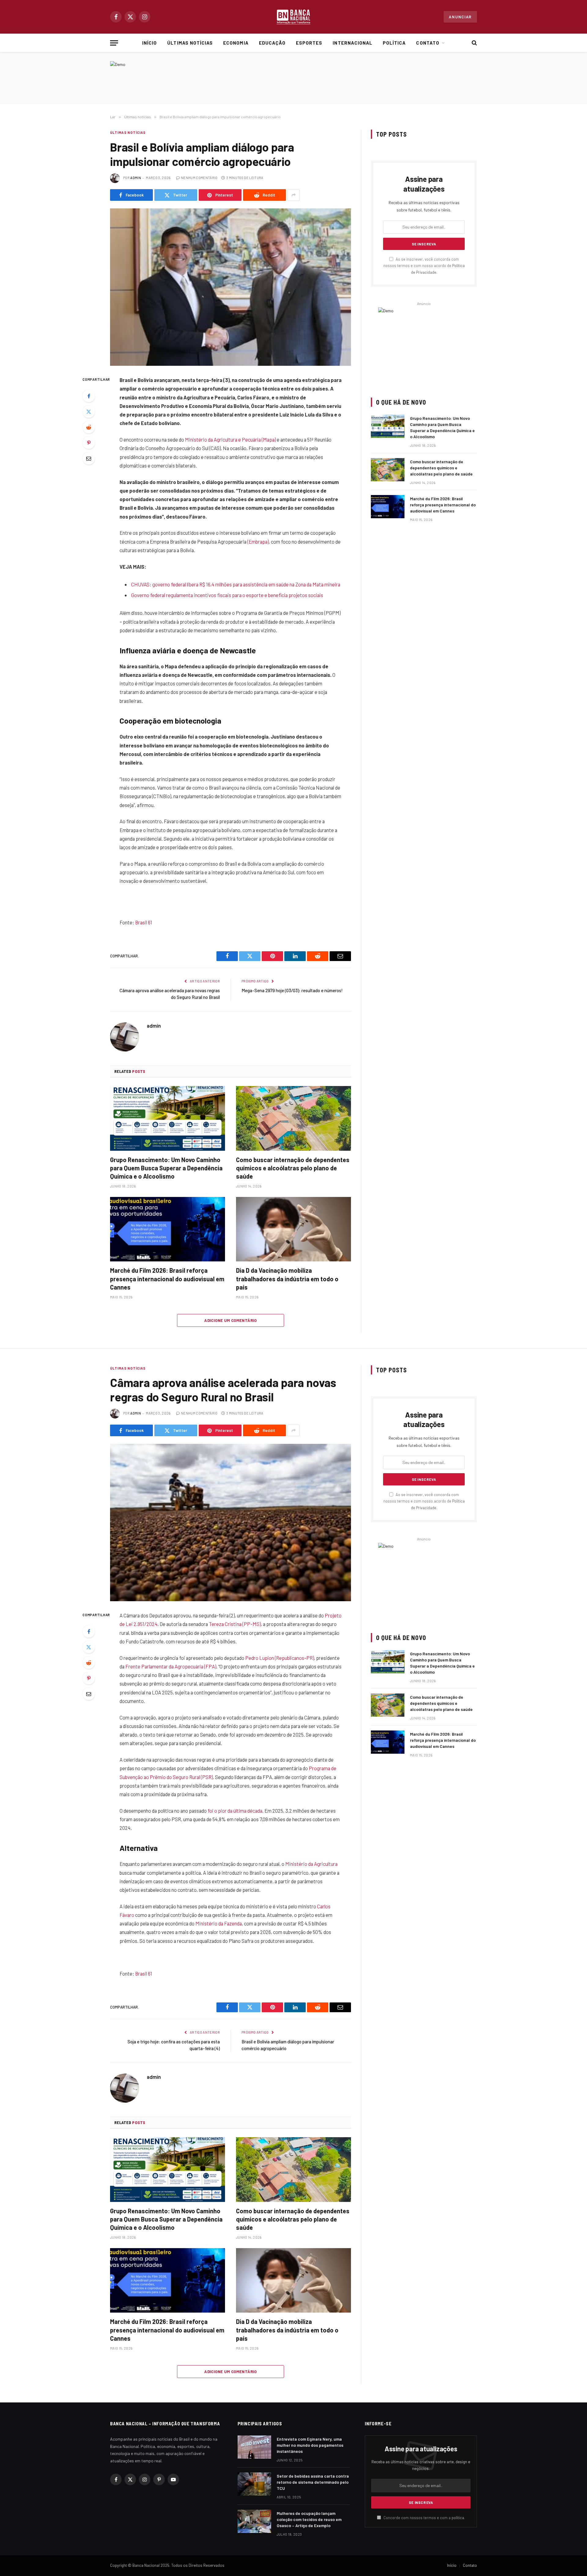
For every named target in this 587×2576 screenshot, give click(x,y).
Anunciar (460, 17)
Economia (236, 43)
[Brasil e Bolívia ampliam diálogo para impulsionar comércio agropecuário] (231, 287)
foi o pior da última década (235, 1811)
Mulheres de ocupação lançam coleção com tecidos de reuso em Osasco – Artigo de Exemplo (309, 2519)
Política (394, 43)
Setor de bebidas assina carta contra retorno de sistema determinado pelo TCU (313, 2482)
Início (150, 43)
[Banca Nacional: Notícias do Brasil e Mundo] (293, 17)
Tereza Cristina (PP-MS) (235, 1624)
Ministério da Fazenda (219, 1923)
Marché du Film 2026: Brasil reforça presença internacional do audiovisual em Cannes (167, 1279)
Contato (428, 43)
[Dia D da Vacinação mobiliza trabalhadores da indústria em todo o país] (293, 1229)
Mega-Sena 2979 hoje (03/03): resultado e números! (292, 990)
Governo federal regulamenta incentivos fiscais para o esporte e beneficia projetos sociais (227, 595)
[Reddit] (89, 427)
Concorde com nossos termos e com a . (424, 2518)
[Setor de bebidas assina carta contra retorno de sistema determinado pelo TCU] (254, 2484)
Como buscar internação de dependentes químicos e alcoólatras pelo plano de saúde (293, 1168)
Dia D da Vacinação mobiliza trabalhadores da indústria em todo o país (287, 1279)
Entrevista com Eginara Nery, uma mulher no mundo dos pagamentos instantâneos (310, 2445)
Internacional (353, 43)
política (458, 2518)
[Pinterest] (89, 443)
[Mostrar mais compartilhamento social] (293, 195)
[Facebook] (89, 396)
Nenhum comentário (199, 178)
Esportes (309, 43)
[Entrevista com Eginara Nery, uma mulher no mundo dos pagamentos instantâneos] (254, 2447)
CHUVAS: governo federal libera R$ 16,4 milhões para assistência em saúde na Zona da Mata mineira (236, 584)
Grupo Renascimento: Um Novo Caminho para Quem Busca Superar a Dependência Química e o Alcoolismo (166, 1168)
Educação (272, 43)
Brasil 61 (144, 922)
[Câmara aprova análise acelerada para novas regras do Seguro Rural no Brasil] (231, 1523)
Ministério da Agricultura (311, 1864)
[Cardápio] (114, 43)
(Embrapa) (258, 541)
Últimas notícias (190, 43)
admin (136, 178)
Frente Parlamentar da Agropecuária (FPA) (171, 1666)
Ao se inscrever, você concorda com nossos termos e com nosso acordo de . (424, 266)
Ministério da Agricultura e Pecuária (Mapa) (230, 439)
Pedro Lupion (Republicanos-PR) (280, 1658)
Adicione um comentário (231, 1320)
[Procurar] (474, 43)
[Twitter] (89, 412)
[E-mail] (89, 458)
